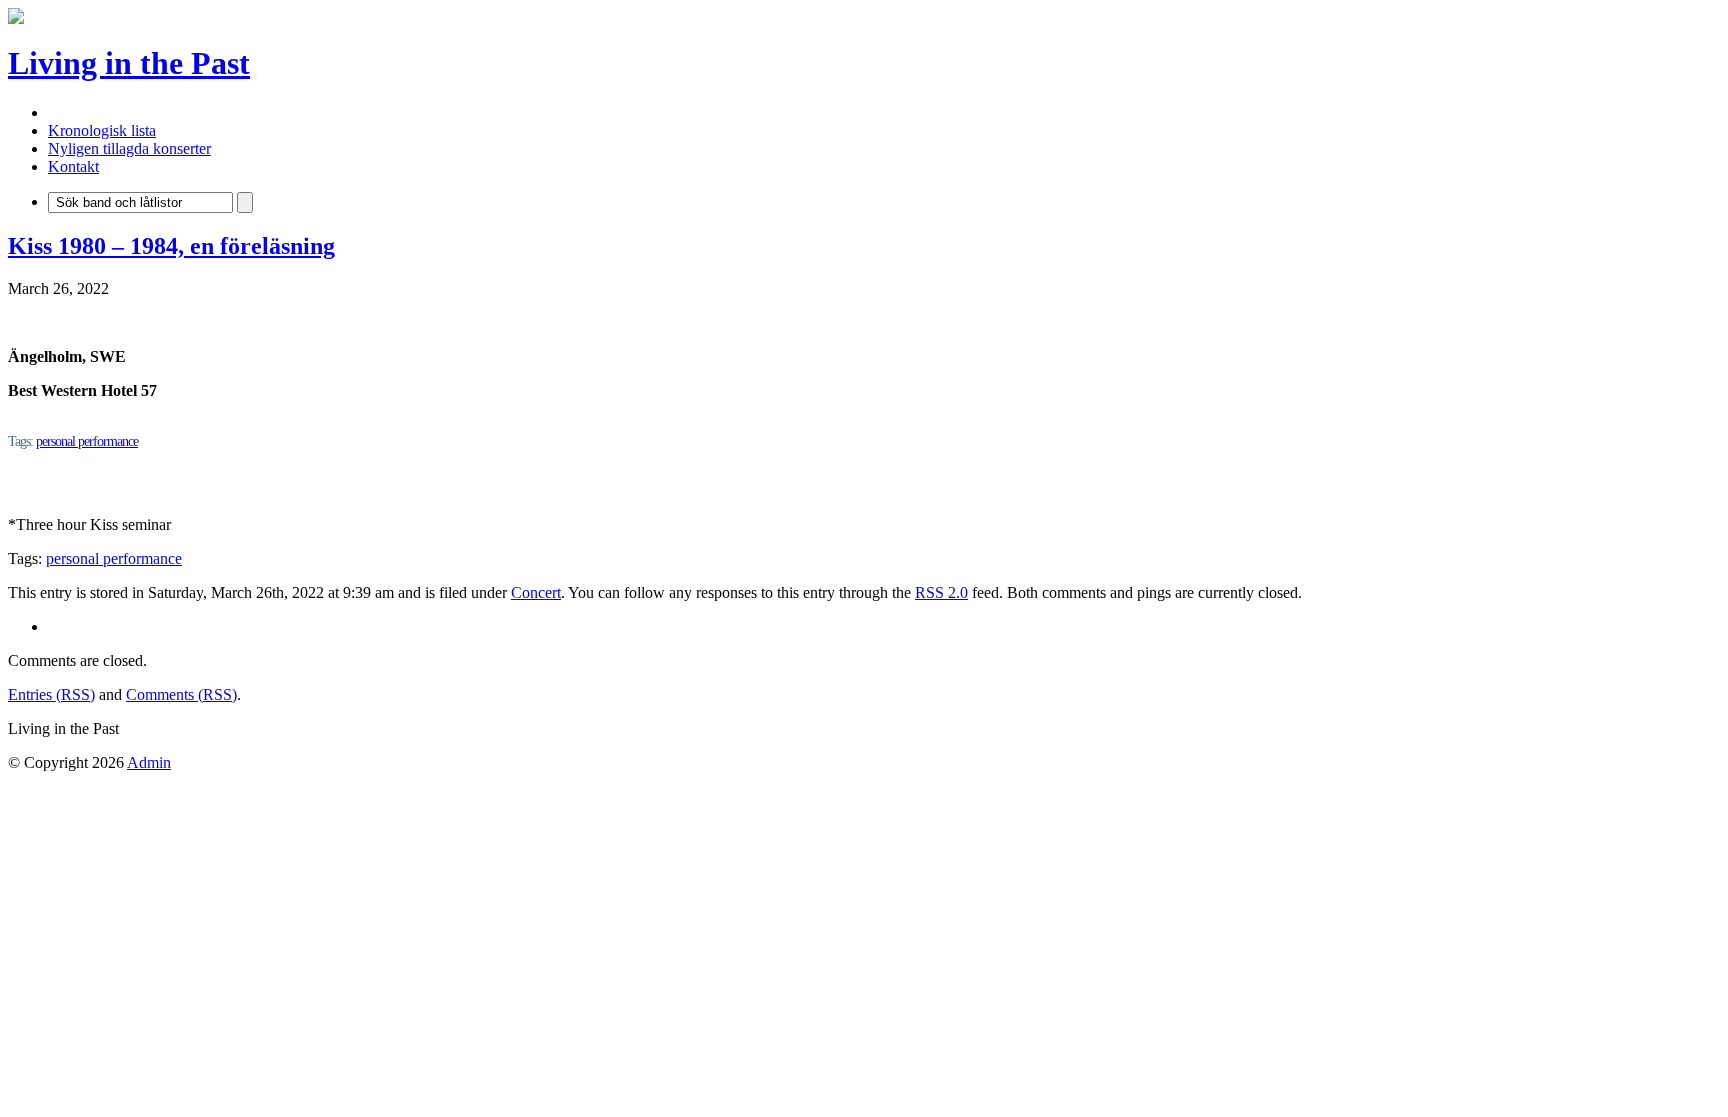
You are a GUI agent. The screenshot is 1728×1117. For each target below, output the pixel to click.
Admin (149, 762)
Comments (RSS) (181, 694)
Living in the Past (129, 63)
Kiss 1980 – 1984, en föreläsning (171, 246)
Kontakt (73, 166)
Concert (536, 592)
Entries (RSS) (51, 694)
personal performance (87, 441)
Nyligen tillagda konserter (129, 148)
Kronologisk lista (102, 130)
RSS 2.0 (941, 592)
